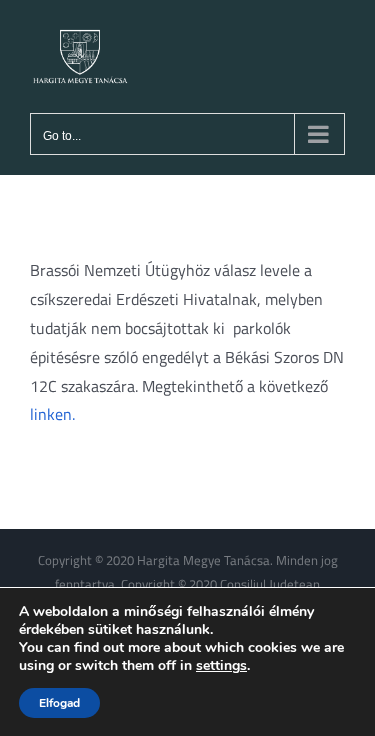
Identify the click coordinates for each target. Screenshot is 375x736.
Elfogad (59, 703)
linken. (52, 414)
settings (221, 666)
